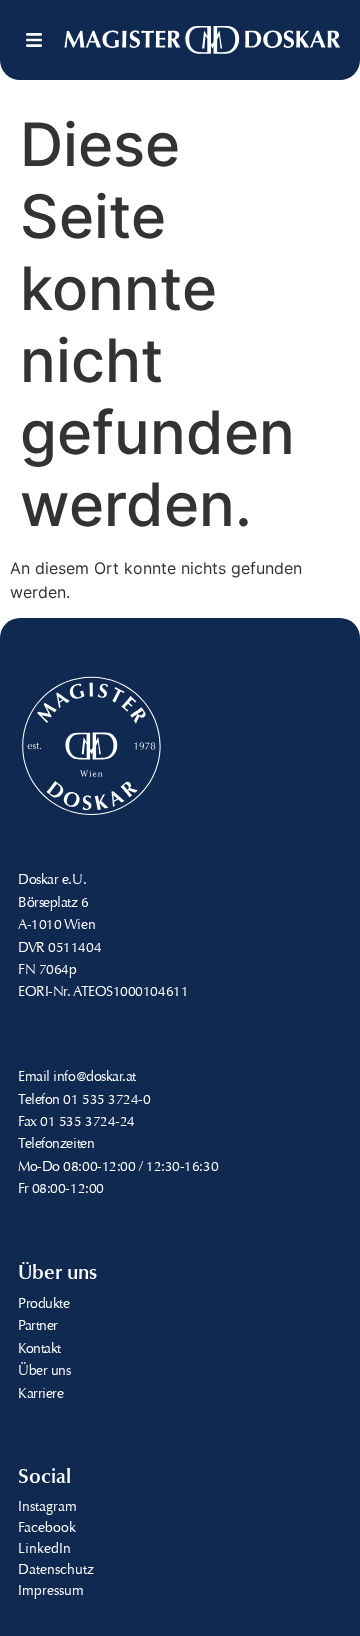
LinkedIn (44, 1550)
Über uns (44, 1372)
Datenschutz (56, 1571)
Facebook (47, 1529)
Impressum (51, 1592)
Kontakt (39, 1350)
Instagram (47, 1508)
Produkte (43, 1305)
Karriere (40, 1395)
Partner (38, 1327)
